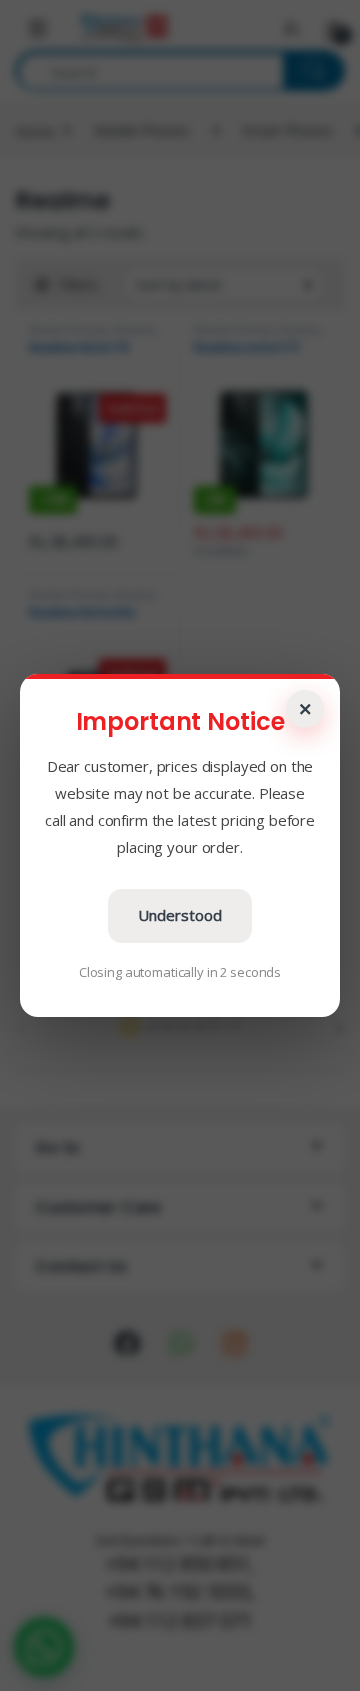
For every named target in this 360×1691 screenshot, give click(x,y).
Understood (180, 915)
